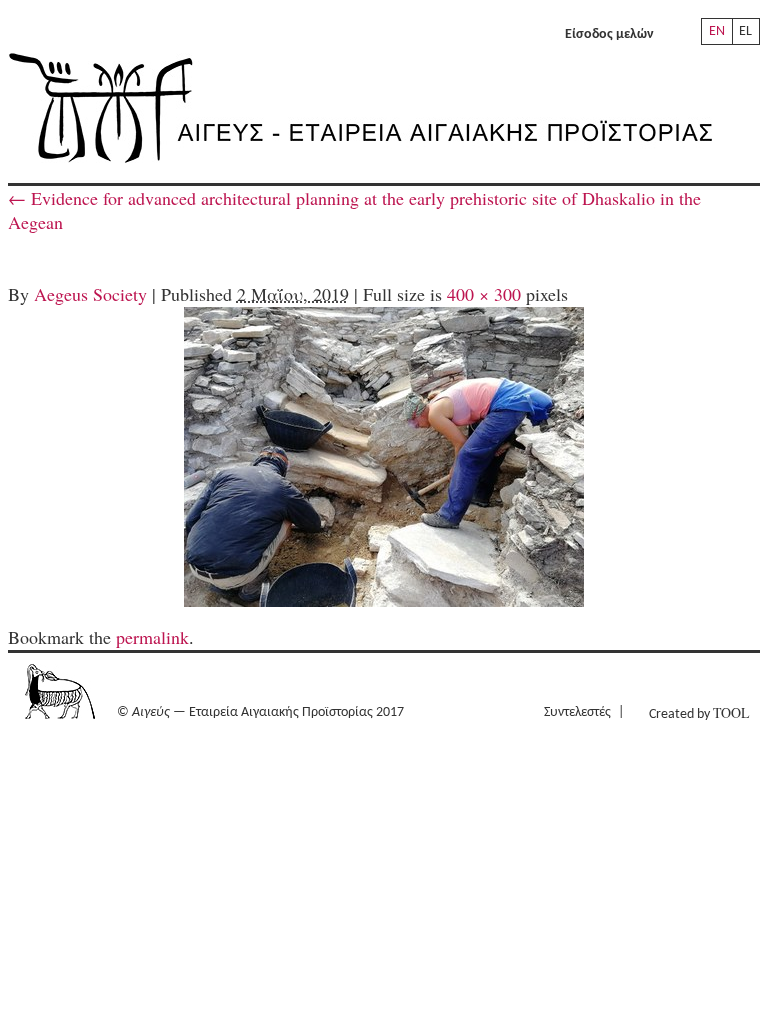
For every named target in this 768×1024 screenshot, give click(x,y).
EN (717, 31)
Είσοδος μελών (609, 34)
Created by (699, 712)
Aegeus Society (90, 294)
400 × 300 (484, 294)
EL (745, 31)
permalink (152, 637)
